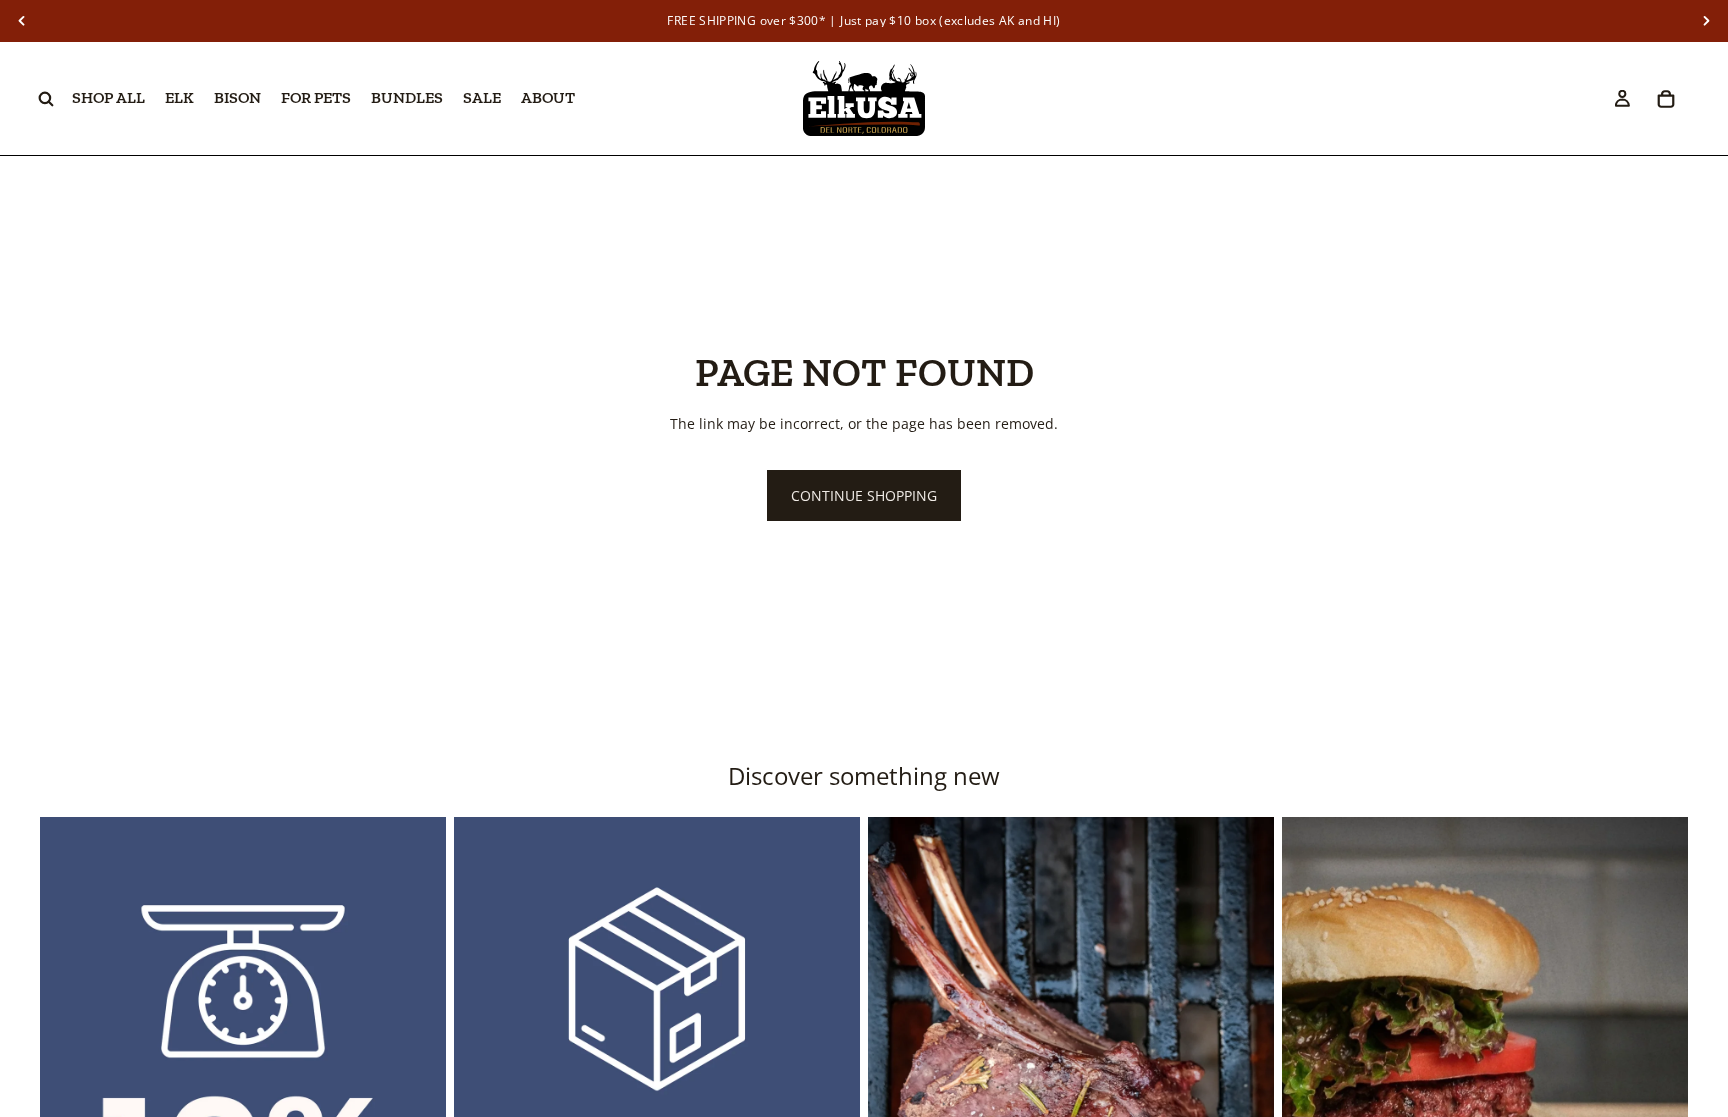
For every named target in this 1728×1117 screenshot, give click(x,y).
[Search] (46, 99)
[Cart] (1666, 99)
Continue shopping (864, 495)
